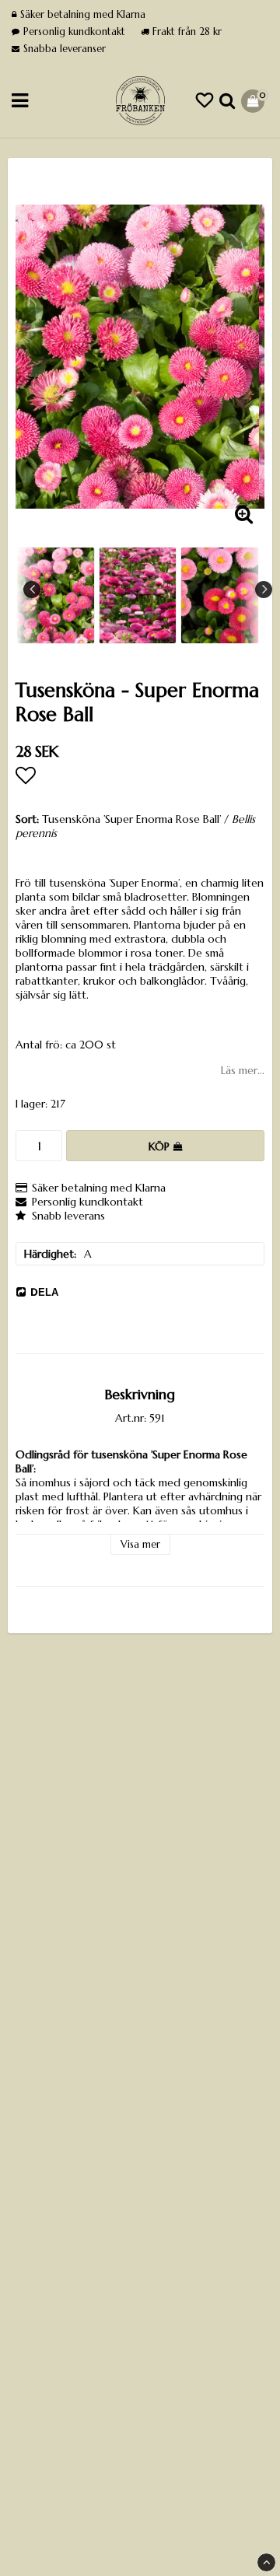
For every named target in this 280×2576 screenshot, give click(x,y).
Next (264, 590)
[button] (205, 101)
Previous (32, 590)
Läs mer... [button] (243, 1070)
